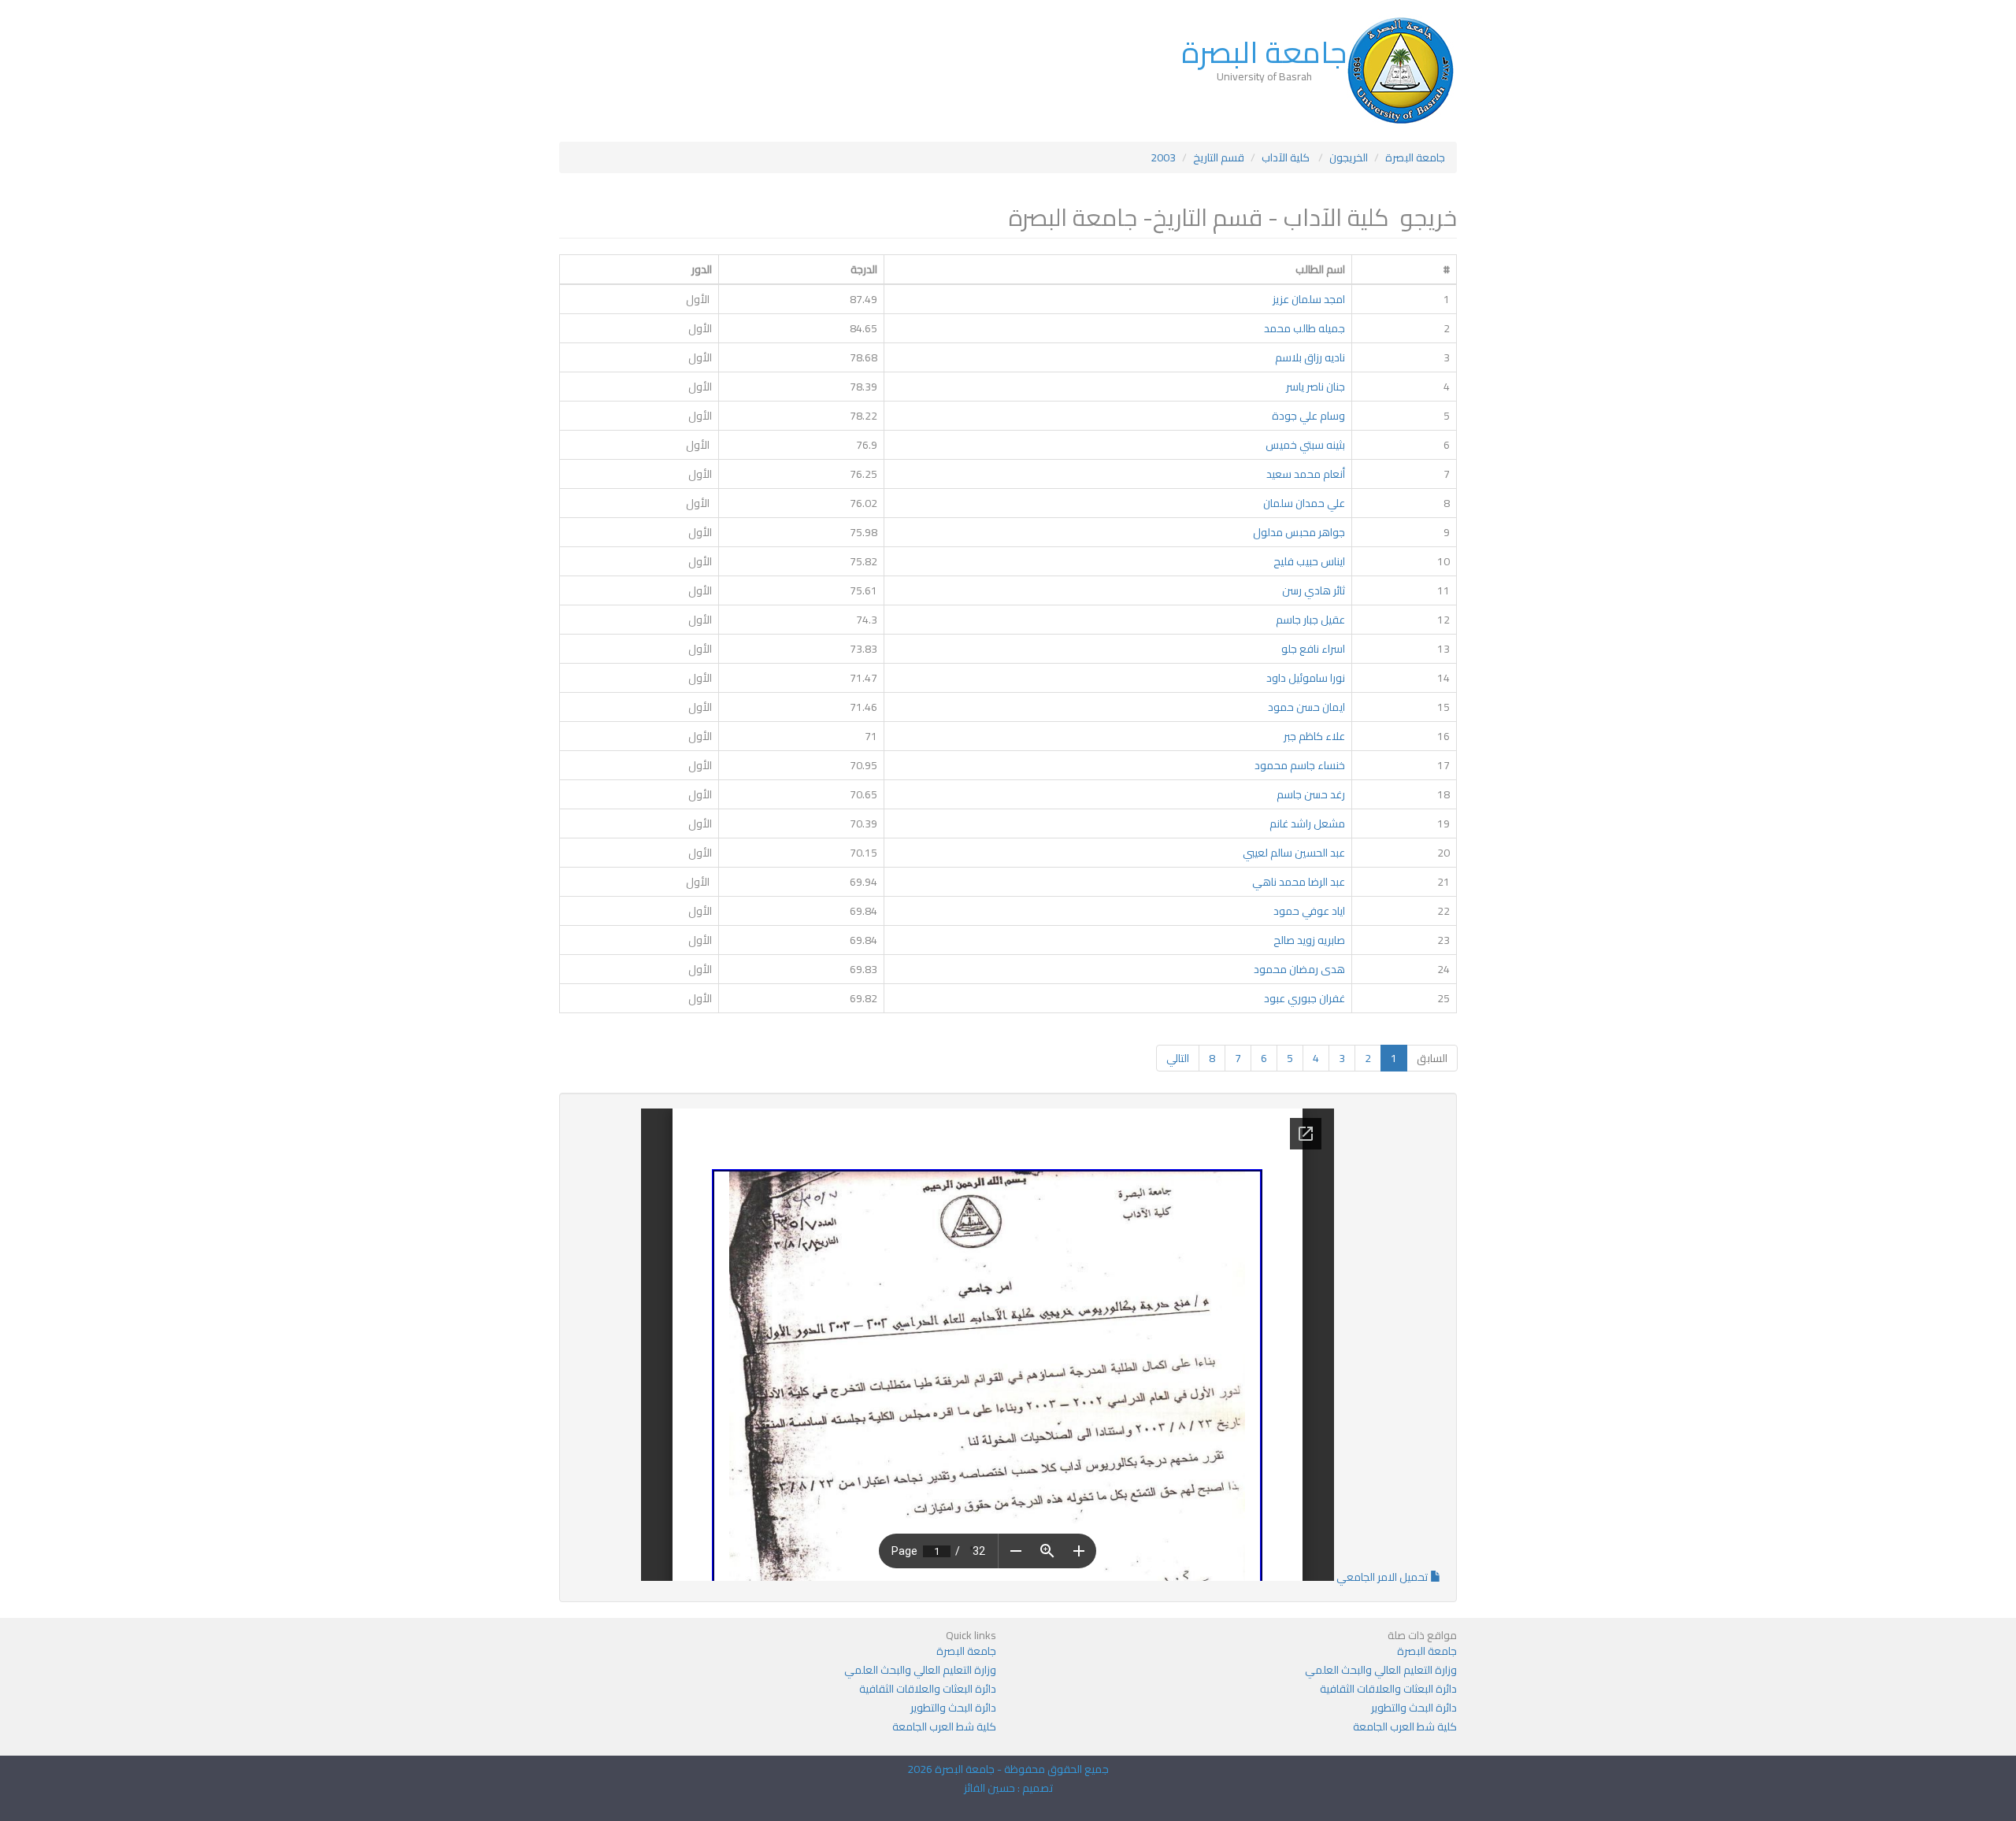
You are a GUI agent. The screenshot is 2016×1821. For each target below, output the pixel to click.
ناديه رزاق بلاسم (1310, 357)
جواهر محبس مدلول (1299, 532)
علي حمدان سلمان (1304, 503)
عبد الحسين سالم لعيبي (1294, 853)
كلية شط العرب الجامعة (1405, 1727)
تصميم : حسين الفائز (1008, 1788)
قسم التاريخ (1219, 157)
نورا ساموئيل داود (1306, 678)
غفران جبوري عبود (1304, 998)
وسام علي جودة (1308, 416)
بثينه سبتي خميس (1305, 445)
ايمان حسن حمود (1306, 707)
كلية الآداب (1287, 157)
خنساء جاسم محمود (1300, 765)
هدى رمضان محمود (1299, 969)
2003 (1163, 157)
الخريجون (1349, 157)
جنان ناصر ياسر (1316, 387)
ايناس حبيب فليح (1309, 561)
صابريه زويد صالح (1309, 940)
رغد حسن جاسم (1311, 794)
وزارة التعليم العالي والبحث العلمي (1381, 1670)
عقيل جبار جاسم (1310, 620)
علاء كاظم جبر (1314, 736)
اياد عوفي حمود (1309, 911)
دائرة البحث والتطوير (1414, 1708)
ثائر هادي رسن (1314, 590)
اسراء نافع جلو (1313, 649)
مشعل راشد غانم (1307, 824)
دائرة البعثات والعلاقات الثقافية (1388, 1689)
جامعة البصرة (1264, 52)
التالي (1178, 1058)
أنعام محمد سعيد (1306, 474)
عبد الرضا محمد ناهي (1299, 882)
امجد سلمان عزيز (1309, 299)
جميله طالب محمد (1304, 328)
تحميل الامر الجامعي (1382, 1577)
